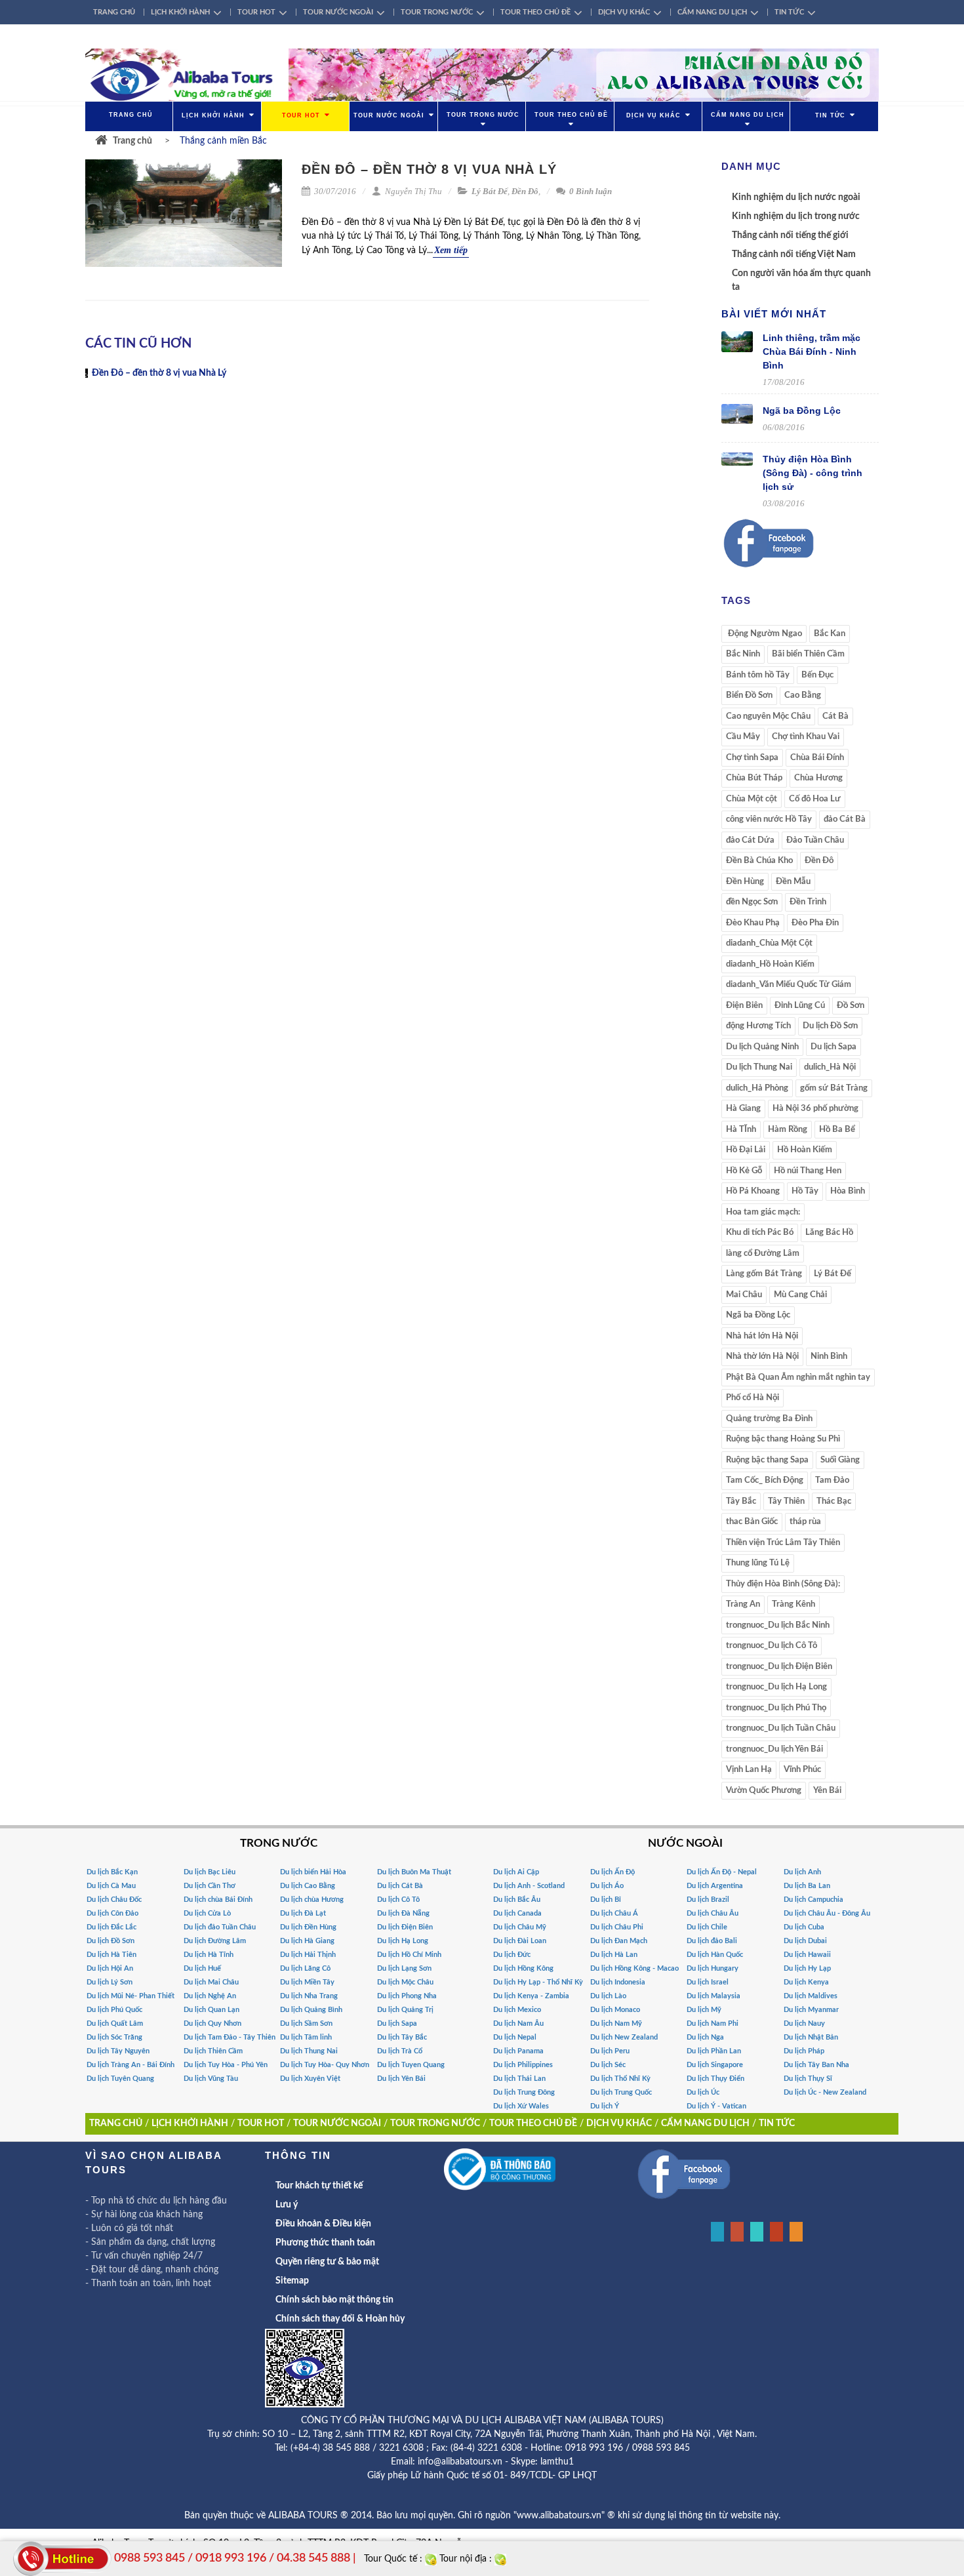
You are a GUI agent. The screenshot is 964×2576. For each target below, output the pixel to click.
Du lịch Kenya (806, 1982)
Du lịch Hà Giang (307, 1941)
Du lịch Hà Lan (614, 1955)
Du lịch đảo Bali (712, 1941)
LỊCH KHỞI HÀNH (180, 12)
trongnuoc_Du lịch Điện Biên (779, 1667)
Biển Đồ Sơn (749, 695)
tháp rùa (805, 1522)
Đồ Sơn (851, 1006)
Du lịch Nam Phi (713, 2023)
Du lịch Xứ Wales (521, 2106)
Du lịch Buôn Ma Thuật (414, 1872)
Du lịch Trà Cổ (400, 2051)
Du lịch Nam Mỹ (616, 2023)
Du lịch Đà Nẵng (403, 1913)
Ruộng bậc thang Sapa (767, 1460)
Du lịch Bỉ (606, 1900)
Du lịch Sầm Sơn (306, 2023)
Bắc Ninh (743, 654)
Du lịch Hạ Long (403, 1941)
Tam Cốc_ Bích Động (765, 1480)
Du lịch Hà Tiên (111, 1955)
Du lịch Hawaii (807, 1955)
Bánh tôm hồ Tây (758, 675)
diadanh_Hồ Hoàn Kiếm (770, 964)
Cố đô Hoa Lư (815, 799)
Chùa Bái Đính (817, 758)
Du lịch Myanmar (811, 2010)
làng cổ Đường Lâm (763, 1254)
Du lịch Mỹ (704, 2010)
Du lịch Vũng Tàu (211, 2079)
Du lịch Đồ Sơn (830, 1026)
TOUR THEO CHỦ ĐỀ (535, 12)
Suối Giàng (840, 1460)
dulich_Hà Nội (830, 1067)
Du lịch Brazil (708, 1900)
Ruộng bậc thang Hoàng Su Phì (783, 1439)
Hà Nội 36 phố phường (815, 1109)
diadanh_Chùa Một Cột (769, 943)
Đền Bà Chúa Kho (759, 861)
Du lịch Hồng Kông (523, 1968)
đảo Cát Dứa (750, 840)
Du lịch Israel (708, 1982)
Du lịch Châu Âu (713, 1913)
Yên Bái (827, 1791)
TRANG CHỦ (114, 12)
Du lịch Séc (608, 2065)
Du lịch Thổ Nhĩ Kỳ (620, 2079)
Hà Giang (743, 1109)
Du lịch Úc (703, 2092)
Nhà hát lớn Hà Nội (762, 1336)
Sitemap (292, 2281)
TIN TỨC (789, 12)
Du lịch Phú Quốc (114, 2010)
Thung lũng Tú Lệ (758, 1563)
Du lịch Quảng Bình (311, 2010)
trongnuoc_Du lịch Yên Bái (774, 1749)
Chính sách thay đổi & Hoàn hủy (340, 2319)
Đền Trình (808, 902)
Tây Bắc (741, 1501)
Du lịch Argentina (715, 1886)
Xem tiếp (451, 250)
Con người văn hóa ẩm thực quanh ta (801, 280)
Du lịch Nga (705, 2037)
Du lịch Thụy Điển (715, 2079)
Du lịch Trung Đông (524, 2092)
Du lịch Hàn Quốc (715, 1955)
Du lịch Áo (607, 1886)
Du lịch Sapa (833, 1047)
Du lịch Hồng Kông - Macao (634, 1968)
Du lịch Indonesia (618, 1982)
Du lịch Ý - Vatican (716, 2106)
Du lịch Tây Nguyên (118, 2051)
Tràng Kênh (793, 1604)
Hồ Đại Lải (746, 1150)
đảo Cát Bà (845, 819)
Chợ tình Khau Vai (806, 737)
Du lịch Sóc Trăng (114, 2037)
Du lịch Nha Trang (309, 1996)
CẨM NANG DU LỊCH (712, 12)
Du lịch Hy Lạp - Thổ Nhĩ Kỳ (538, 1982)
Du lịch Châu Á (614, 1913)
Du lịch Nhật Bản (811, 2037)
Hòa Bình (848, 1191)
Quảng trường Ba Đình (769, 1419)
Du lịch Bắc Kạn (112, 1872)
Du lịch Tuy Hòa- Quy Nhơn (325, 2065)
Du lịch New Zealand (624, 2037)
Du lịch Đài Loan (520, 1941)
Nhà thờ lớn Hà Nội (762, 1357)
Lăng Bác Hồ (829, 1233)
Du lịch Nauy (804, 2023)
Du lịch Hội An (110, 1968)
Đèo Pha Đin (815, 923)
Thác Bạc (834, 1501)
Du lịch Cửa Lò (207, 1913)
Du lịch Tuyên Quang (120, 2079)
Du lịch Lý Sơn (110, 1982)
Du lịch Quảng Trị (405, 2010)
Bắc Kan (830, 634)
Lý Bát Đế (490, 191)
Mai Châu (744, 1295)
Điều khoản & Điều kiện (323, 2224)
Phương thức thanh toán (325, 2243)
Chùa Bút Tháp (754, 778)
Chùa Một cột (752, 799)
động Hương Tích (758, 1026)
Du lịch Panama (518, 2051)
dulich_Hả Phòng (757, 1088)
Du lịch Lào (608, 1996)
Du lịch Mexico (517, 2010)
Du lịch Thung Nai (759, 1067)
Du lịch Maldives (811, 1996)
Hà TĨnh (741, 1130)
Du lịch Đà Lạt (303, 1913)
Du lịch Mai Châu (211, 1982)
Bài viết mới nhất (774, 314)
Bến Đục (817, 675)
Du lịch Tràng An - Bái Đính (131, 2065)
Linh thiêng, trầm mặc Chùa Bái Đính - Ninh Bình (812, 352)
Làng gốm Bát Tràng (764, 1274)
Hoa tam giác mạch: (763, 1212)
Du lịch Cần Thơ (210, 1886)
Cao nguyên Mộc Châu (768, 716)
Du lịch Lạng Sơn (404, 1968)
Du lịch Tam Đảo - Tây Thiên (230, 2037)
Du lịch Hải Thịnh (308, 1955)
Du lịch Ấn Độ (613, 1872)
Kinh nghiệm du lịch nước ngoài (796, 197)
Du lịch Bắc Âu (517, 1900)
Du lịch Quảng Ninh (762, 1047)
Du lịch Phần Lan (714, 2051)
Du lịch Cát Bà (400, 1886)
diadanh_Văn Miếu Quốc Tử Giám (789, 985)
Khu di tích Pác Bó (760, 1233)
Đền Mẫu (793, 882)
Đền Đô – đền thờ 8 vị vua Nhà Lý (429, 169)
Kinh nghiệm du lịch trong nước (796, 216)
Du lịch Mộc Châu (405, 1982)
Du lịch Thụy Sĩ (808, 2079)
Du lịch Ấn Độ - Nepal (722, 1872)
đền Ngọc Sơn (752, 902)
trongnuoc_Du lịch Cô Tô (772, 1646)
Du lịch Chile (707, 1927)
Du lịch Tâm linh (306, 2037)
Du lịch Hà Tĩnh (209, 1955)
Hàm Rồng (788, 1130)
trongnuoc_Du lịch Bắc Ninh (778, 1625)
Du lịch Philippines (523, 2065)
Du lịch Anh (802, 1872)
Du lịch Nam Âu (518, 2023)
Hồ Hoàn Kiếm (805, 1150)
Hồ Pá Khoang (753, 1191)
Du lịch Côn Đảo (112, 1913)
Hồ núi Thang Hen (808, 1171)
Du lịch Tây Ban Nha (816, 2065)
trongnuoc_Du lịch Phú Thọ (776, 1708)
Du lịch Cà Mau (111, 1886)
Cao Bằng (803, 695)
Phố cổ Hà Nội (753, 1398)
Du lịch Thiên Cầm (213, 2051)
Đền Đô (525, 191)
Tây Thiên (786, 1501)
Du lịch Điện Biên (405, 1927)
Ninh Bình (829, 1357)
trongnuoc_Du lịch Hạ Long (776, 1687)
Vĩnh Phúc (802, 1770)
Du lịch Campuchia (813, 1900)
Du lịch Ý (605, 2106)
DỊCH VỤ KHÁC (624, 12)
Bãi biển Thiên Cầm (808, 654)
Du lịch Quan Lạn (211, 2010)
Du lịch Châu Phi (617, 1927)
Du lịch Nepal (515, 2037)
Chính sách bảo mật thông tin (334, 2300)
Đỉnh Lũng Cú (800, 1006)
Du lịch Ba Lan (807, 1886)
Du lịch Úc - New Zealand (825, 2092)
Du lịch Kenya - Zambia (531, 1996)
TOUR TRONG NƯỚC (437, 12)
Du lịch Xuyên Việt (310, 2079)
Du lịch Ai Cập (516, 1872)
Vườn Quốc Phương (764, 1791)
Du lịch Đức (512, 1955)
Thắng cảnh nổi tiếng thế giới (790, 235)
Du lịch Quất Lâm (115, 2023)
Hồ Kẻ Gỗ (744, 1171)
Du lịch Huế (202, 1968)
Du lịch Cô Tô (398, 1900)
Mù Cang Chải (800, 1295)
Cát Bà (835, 716)
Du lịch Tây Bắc (402, 2037)
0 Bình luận (590, 191)
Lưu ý (287, 2205)
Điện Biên (744, 1006)
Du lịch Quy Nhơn (212, 2023)
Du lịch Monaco (615, 2010)
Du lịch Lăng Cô (305, 1968)
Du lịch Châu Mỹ (520, 1927)
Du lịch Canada (517, 1913)
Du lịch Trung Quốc (621, 2092)
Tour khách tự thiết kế (319, 2186)
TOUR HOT (256, 12)
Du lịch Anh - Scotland (529, 1886)
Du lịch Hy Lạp (807, 1968)
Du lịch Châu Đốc (114, 1900)
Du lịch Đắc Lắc (111, 1927)
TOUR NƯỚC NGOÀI (338, 12)
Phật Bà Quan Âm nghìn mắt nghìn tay (798, 1378)
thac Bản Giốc (752, 1522)
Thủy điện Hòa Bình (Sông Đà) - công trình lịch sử (813, 473)
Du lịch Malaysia (713, 1996)
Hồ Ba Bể (837, 1130)
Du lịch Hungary (713, 1968)
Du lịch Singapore (715, 2065)
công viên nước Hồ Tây (769, 819)
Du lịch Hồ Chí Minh (409, 1955)
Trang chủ (132, 141)
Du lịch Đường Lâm (215, 1941)
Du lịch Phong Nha (407, 1996)
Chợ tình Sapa (752, 758)
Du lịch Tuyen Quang (411, 2065)
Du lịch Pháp (804, 2051)
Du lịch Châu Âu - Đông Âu (827, 1913)
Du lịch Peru (610, 2051)
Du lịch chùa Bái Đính (218, 1900)
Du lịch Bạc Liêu (210, 1872)
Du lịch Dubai (805, 1941)
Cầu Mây (743, 737)
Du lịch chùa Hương (312, 1900)
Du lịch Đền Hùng (308, 1927)
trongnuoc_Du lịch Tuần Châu (781, 1728)
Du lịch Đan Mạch (619, 1941)
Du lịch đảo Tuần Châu (220, 1927)
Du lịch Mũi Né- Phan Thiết (131, 1996)
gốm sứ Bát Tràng (834, 1088)
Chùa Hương (818, 778)
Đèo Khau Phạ (753, 923)
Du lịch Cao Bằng (308, 1886)
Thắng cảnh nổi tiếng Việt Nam (794, 254)
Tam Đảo (832, 1480)
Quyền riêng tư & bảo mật (327, 2262)
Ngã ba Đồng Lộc (802, 411)
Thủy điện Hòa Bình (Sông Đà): (783, 1584)
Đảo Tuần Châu (815, 840)
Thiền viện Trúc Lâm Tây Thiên (783, 1543)
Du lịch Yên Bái (401, 2079)
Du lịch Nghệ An (210, 1996)
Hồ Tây (805, 1191)
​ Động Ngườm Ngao (764, 634)
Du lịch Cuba (804, 1927)
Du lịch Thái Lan (519, 2079)
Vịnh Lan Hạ (749, 1770)
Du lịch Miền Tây (307, 1982)
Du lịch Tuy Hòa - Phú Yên (226, 2065)
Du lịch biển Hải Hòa (313, 1872)
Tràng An (743, 1604)
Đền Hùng (745, 882)
